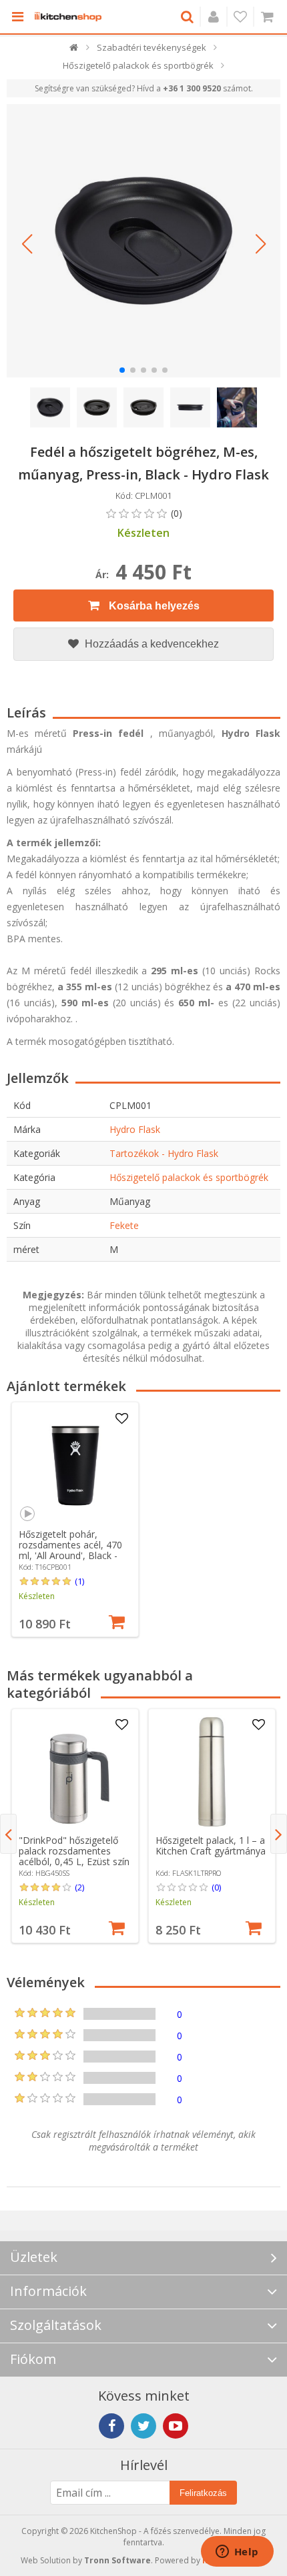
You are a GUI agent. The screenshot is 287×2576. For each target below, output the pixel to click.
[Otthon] (74, 50)
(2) (79, 1887)
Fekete (124, 1225)
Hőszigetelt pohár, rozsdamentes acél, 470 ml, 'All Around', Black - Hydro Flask (70, 1550)
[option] (75, 1519)
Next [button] (279, 1834)
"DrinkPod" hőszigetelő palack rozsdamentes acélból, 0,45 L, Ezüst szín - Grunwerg (74, 1856)
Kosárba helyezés (153, 606)
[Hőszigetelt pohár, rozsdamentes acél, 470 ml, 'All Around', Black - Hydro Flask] (75, 1466)
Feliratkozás (203, 2493)
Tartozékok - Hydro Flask (164, 1153)
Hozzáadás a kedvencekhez (151, 644)
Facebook (111, 2426)
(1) (79, 1581)
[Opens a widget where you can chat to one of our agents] (237, 2553)
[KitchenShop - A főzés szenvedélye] (68, 17)
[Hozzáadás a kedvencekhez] (121, 1419)
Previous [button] (8, 1834)
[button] (27, 244)
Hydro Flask (135, 1129)
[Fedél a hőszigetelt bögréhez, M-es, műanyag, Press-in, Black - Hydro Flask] (143, 241)
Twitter (143, 2426)
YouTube (176, 2426)
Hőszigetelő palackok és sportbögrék (189, 1177)
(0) (216, 1887)
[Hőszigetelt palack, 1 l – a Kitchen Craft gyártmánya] (212, 1772)
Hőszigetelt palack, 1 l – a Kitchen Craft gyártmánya (211, 1845)
